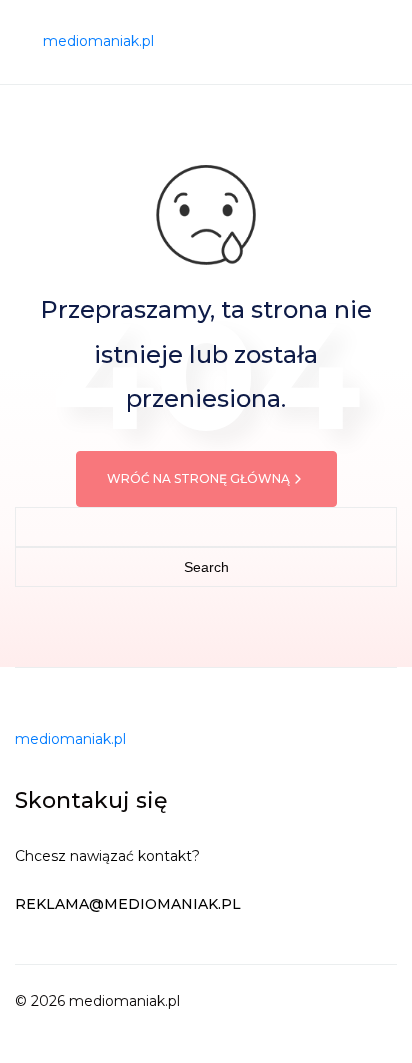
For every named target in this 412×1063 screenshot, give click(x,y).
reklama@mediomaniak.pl (128, 904)
